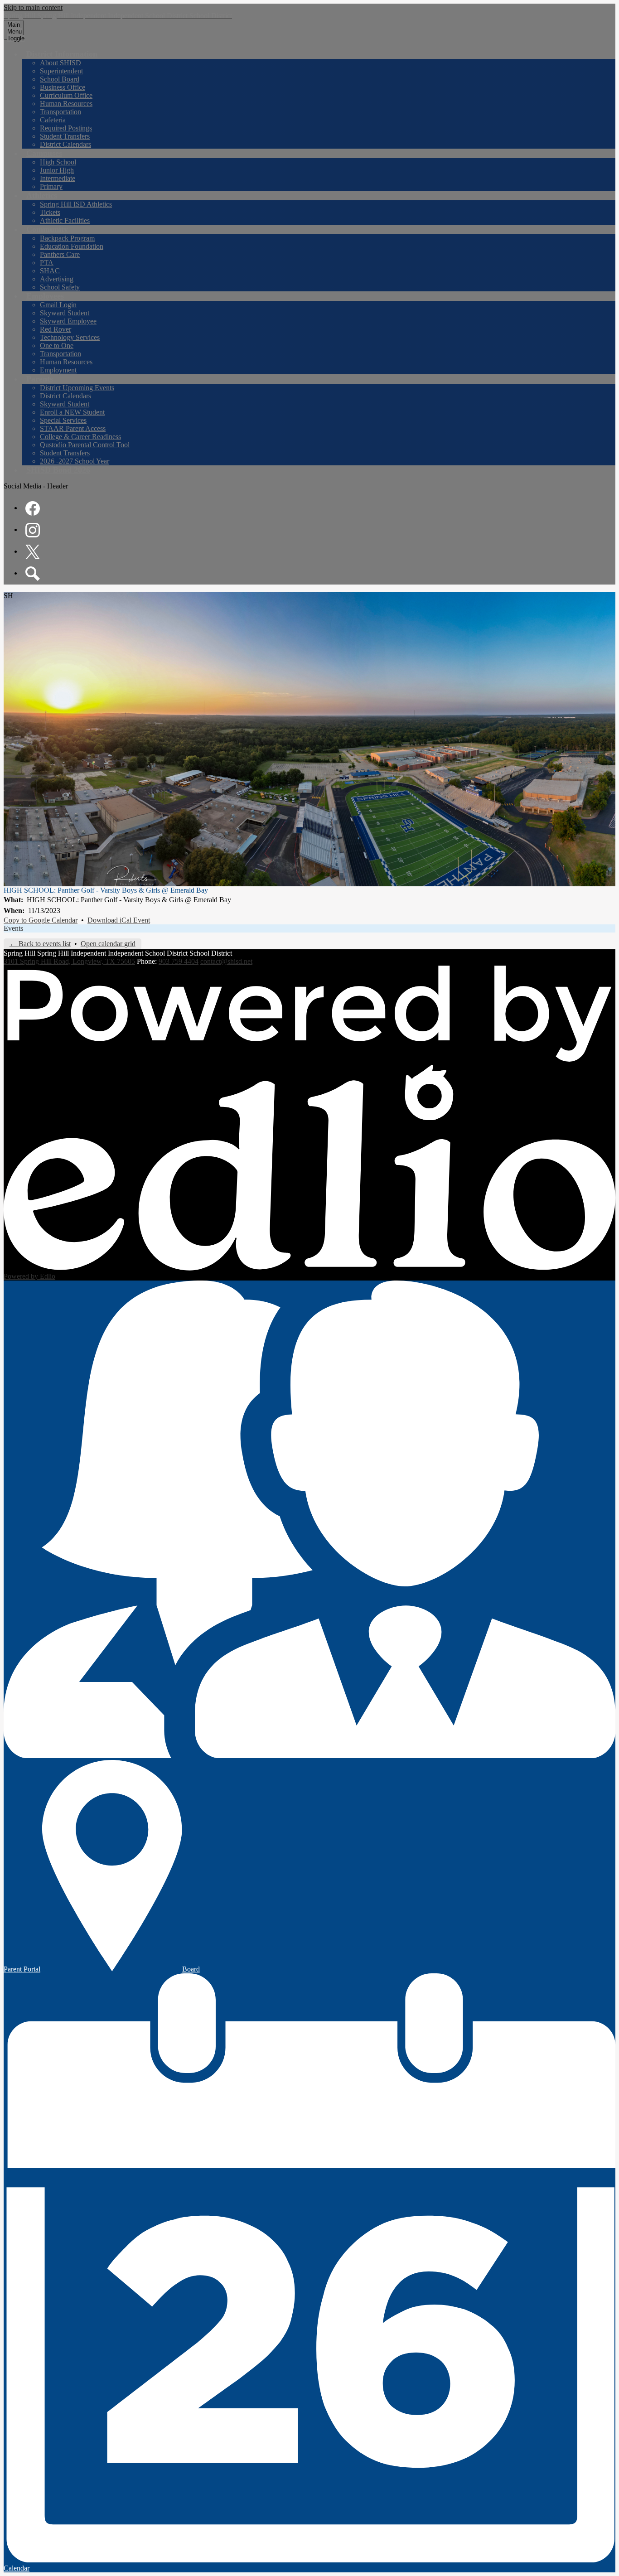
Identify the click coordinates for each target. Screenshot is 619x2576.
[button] (62, 54)
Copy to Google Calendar (41, 920)
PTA (47, 263)
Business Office (63, 87)
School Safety (60, 287)
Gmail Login (58, 305)
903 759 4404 (179, 961)
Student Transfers (65, 136)
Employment (58, 370)
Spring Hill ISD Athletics (76, 204)
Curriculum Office (66, 95)
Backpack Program (67, 238)
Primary (51, 186)
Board (191, 1969)
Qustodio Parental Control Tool (85, 445)
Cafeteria (53, 120)
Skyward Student (65, 313)
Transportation (60, 112)
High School (58, 162)
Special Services (63, 420)
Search (33, 574)
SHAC (50, 271)
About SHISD (60, 63)
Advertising (57, 279)
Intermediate (58, 178)
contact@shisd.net (226, 961)
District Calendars (65, 144)
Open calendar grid (108, 944)
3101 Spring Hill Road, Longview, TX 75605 (69, 961)
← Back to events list (40, 944)
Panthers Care (60, 254)
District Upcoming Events (77, 388)
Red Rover (56, 329)
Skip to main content (33, 7)
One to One (57, 346)
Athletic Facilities (65, 220)
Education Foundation (72, 246)
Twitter (33, 552)
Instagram (33, 530)
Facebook (33, 508)
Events (13, 928)
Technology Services (70, 337)
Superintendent (61, 71)
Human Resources (66, 104)
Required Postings (66, 128)
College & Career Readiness (80, 437)
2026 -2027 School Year (75, 461)
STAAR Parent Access (73, 428)
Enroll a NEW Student (72, 412)
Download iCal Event (119, 920)
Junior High (57, 170)
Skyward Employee (68, 321)
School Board (60, 79)
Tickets (50, 212)
